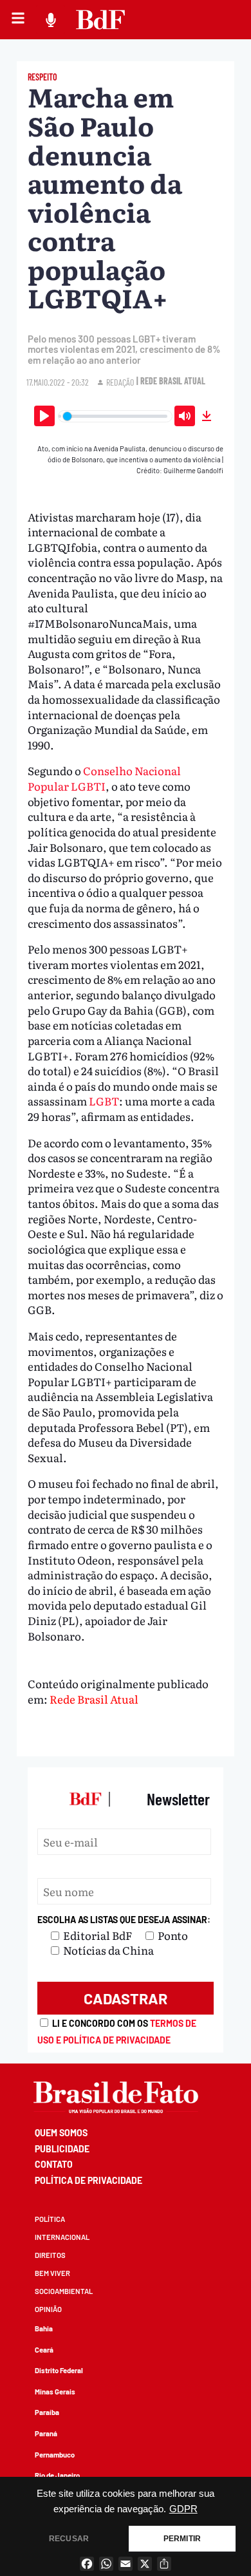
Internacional (62, 2237)
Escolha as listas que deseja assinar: (124, 1920)
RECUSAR (69, 2539)
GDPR (183, 2509)
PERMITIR (182, 2539)
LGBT (104, 1101)
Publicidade (62, 2149)
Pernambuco (55, 2455)
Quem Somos (61, 2133)
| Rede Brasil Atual (171, 381)
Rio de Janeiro (57, 2475)
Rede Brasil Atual (94, 1699)
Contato (54, 2164)
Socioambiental (64, 2291)
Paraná (46, 2433)
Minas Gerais (55, 2392)
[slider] (116, 416)
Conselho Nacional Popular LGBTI (104, 778)
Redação (120, 382)
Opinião (48, 2309)
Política (50, 2219)
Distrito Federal (59, 2370)
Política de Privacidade (88, 2180)
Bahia (44, 2328)
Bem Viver (52, 2273)
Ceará (44, 2350)
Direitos (50, 2255)
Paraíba (47, 2412)
